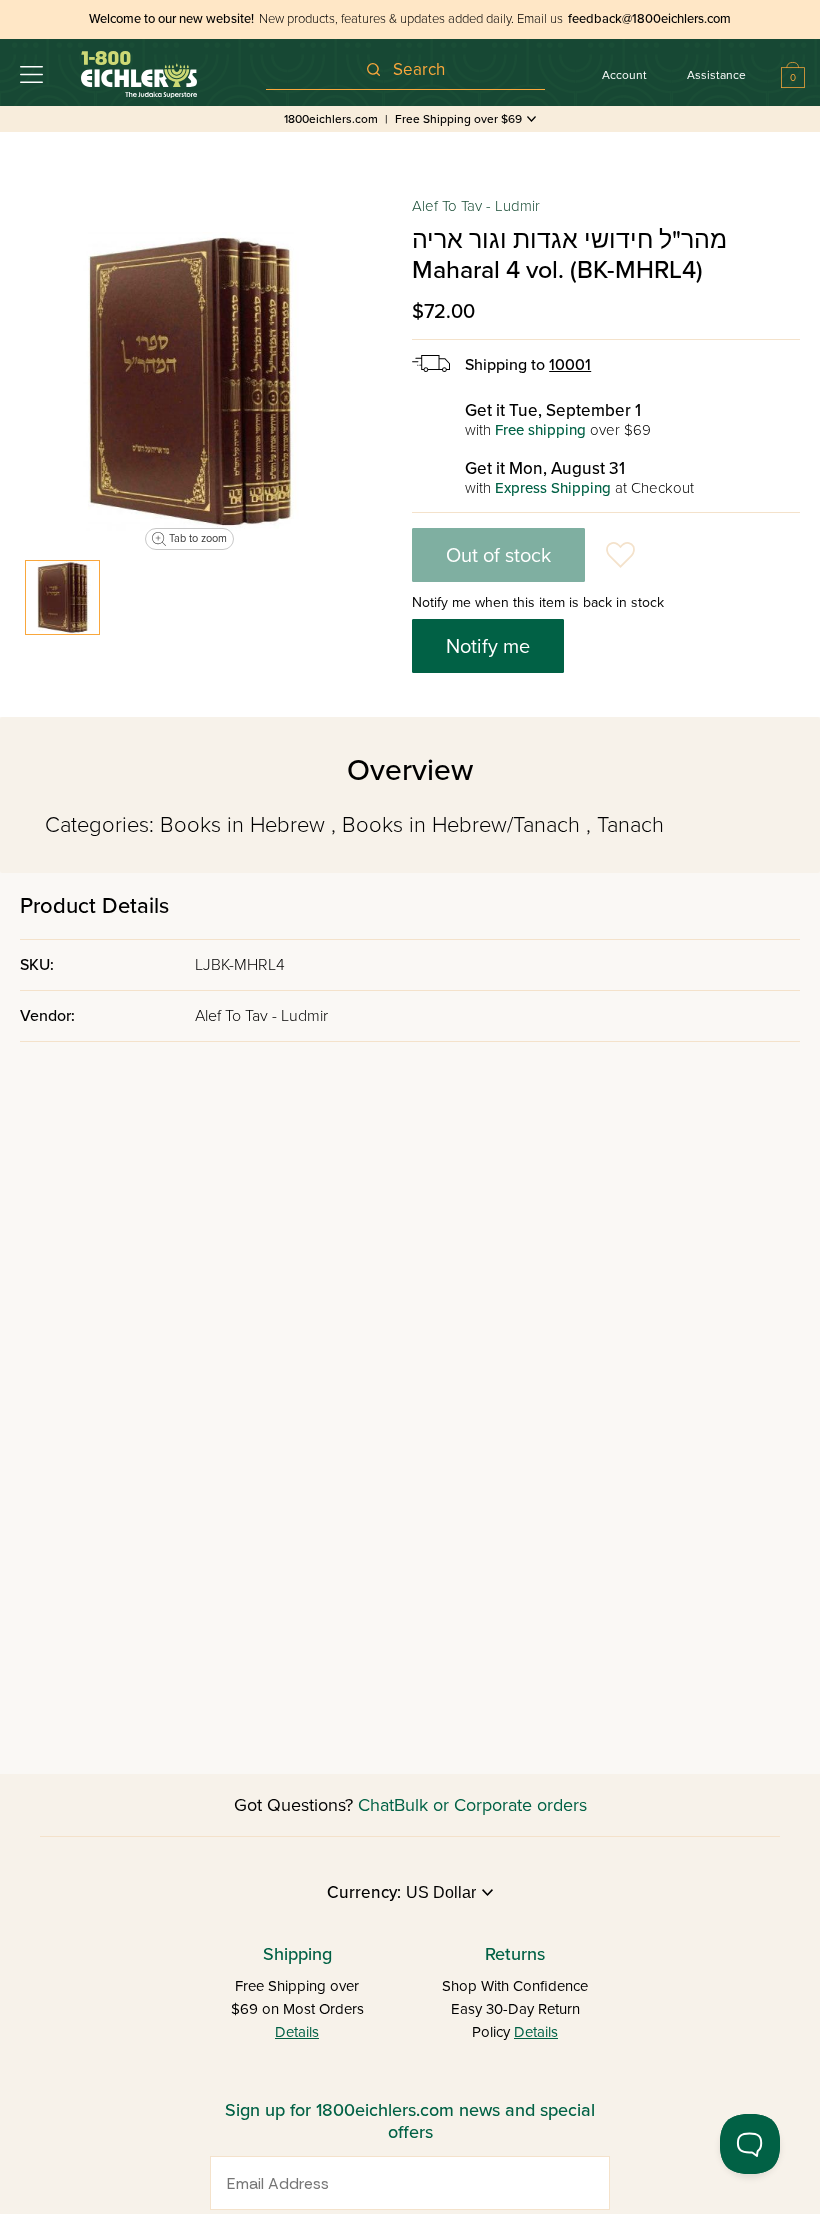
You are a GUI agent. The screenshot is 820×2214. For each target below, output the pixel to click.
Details (297, 2032)
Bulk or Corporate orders (490, 1805)
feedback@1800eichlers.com (649, 19)
